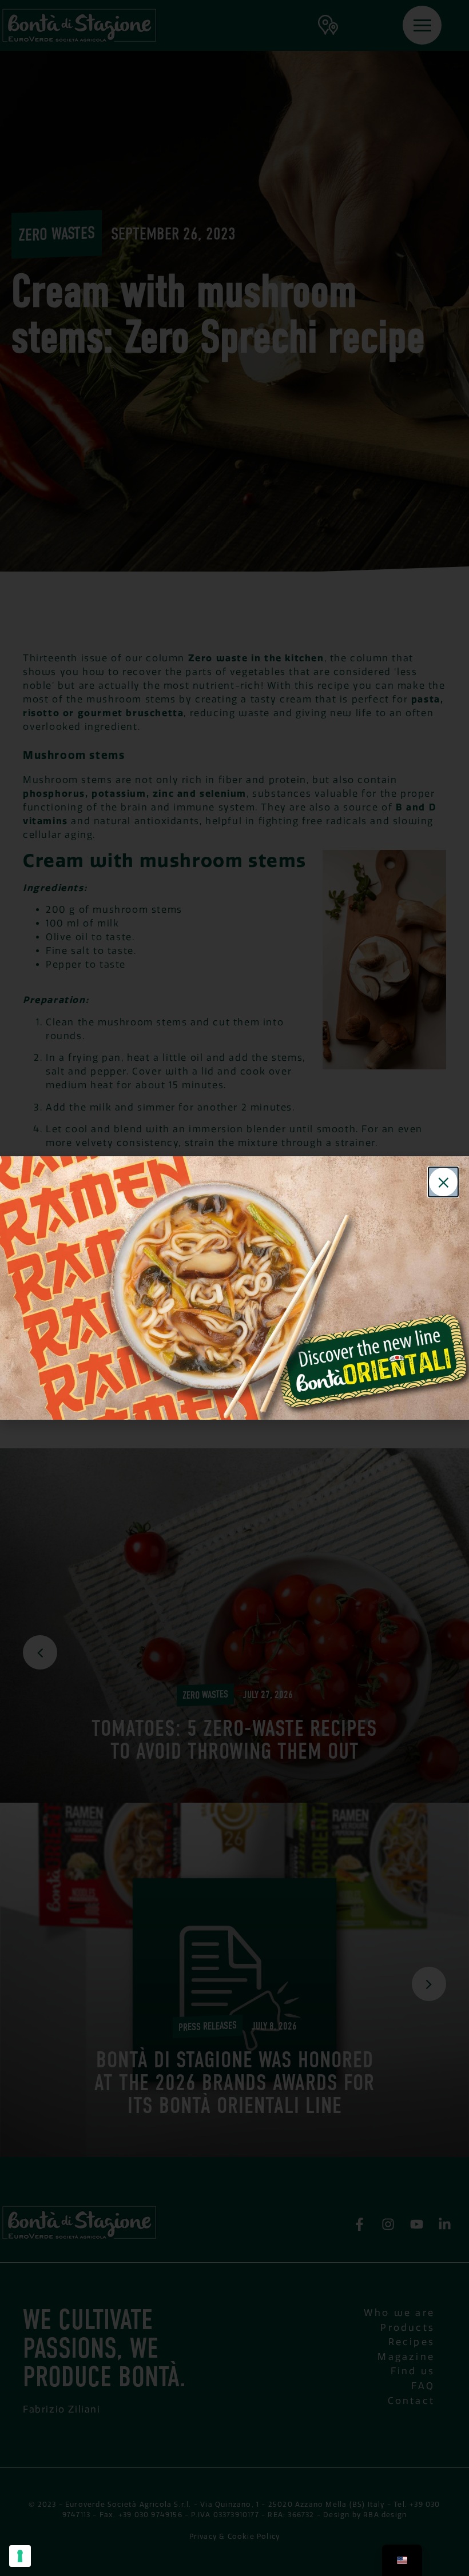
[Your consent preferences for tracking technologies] (20, 2556)
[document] (234, 1288)
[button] (443, 1182)
